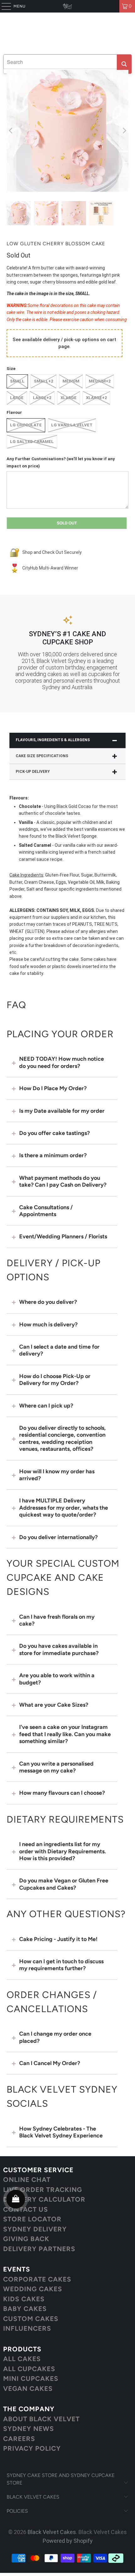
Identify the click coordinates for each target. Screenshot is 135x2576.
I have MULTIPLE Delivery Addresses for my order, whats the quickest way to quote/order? (64, 1508)
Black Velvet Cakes (52, 2532)
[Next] (124, 131)
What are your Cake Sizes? (54, 1705)
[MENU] (3, 6)
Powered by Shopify (68, 2541)
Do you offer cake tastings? (54, 1133)
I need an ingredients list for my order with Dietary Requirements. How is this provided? (62, 1851)
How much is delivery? (48, 1324)
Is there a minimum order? (53, 1155)
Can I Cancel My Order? (50, 2063)
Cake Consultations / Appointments (46, 1211)
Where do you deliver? (48, 1302)
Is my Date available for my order (62, 1111)
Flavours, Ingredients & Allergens (53, 740)
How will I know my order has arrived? (57, 1475)
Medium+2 (100, 381)
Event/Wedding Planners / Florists (63, 1236)
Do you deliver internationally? (58, 1537)
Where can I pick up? (46, 1406)
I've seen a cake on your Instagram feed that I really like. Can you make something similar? (65, 1734)
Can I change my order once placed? (55, 2037)
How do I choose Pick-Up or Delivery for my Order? (55, 1380)
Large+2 (42, 398)
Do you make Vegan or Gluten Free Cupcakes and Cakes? (64, 1884)
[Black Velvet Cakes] (68, 6)
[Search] (124, 64)
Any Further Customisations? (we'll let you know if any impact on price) (61, 462)
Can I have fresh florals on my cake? (57, 1620)
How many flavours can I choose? (62, 1793)
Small (17, 381)
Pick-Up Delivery (33, 772)
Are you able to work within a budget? (57, 1679)
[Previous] (11, 131)
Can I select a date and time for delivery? (59, 1350)
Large (17, 398)
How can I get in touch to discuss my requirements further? (61, 1965)
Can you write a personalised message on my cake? (56, 1767)
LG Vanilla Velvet (72, 425)
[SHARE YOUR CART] (16, 2199)
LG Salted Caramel (32, 442)
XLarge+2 (96, 398)
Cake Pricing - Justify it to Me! (58, 1939)
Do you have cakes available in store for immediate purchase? (59, 1649)
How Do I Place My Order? (53, 1088)
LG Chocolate (26, 425)
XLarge (69, 398)
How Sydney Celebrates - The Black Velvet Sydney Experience (61, 2132)
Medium (71, 381)
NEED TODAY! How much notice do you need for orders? (62, 1062)
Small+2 (43, 381)
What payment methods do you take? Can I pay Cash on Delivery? (63, 1181)
